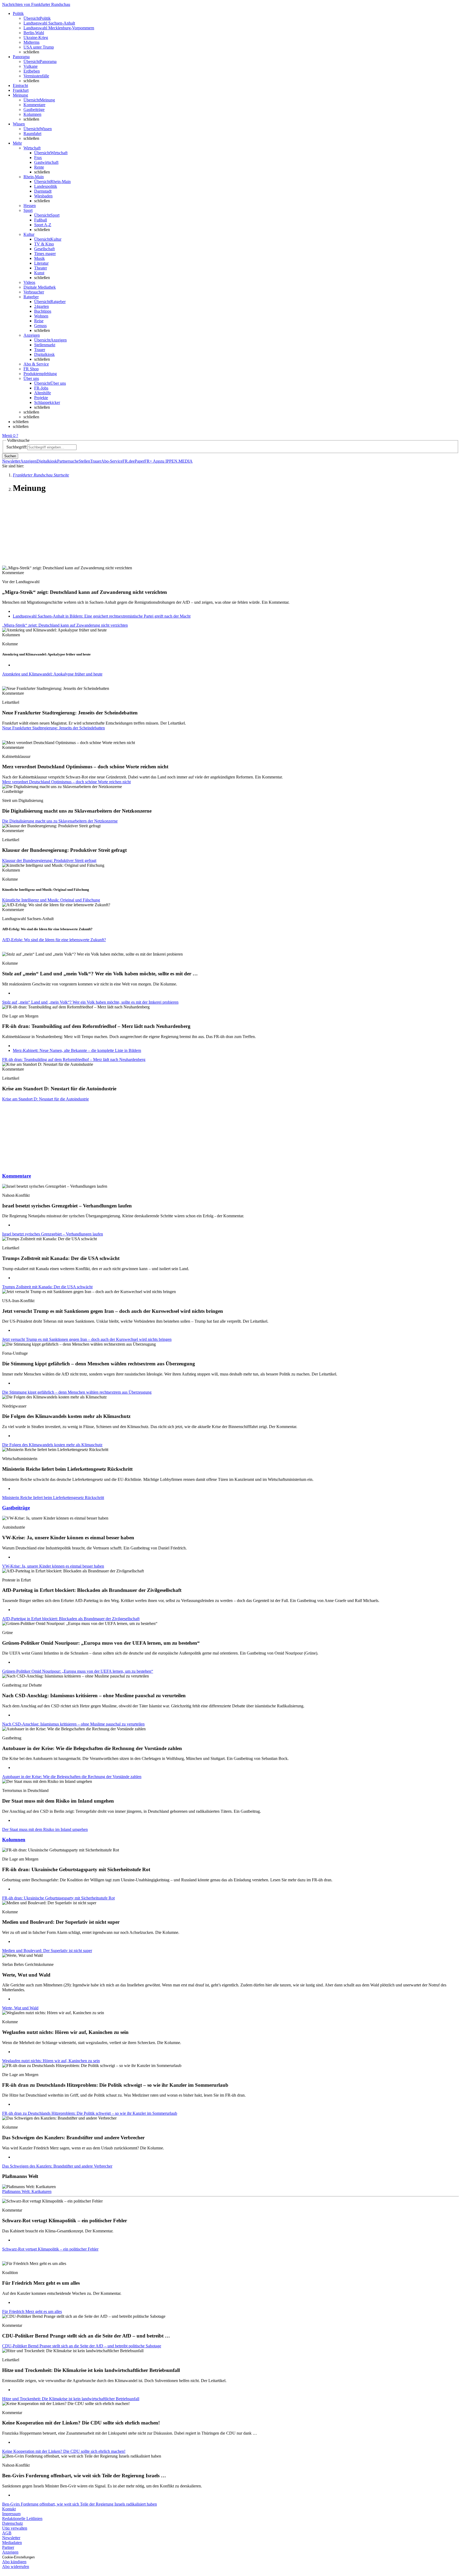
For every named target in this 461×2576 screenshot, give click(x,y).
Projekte (41, 398)
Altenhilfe (43, 393)
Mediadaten (12, 2543)
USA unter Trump (39, 47)
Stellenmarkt (45, 345)
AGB (7, 2533)
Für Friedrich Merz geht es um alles (32, 2311)
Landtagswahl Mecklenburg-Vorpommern (59, 28)
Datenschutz (13, 2523)
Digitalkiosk (44, 354)
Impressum (11, 2514)
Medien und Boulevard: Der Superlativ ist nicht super (47, 1951)
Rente (39, 167)
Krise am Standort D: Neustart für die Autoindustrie (45, 1099)
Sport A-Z (43, 225)
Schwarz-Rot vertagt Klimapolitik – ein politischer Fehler (50, 2249)
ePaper (139, 461)
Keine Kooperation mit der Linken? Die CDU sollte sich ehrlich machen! (64, 2451)
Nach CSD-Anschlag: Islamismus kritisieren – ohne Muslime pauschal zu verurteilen (73, 1724)
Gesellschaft (44, 249)
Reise (39, 321)
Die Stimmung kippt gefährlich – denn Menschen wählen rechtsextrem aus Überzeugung (77, 1392)
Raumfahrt (32, 134)
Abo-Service (112, 461)
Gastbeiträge (34, 110)
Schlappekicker (47, 402)
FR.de (128, 461)
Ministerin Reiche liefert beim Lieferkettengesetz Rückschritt (53, 1498)
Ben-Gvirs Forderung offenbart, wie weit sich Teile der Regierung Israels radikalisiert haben (80, 2504)
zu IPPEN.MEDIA (176, 461)
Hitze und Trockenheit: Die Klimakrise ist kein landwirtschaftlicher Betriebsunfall (71, 2399)
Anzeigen (28, 461)
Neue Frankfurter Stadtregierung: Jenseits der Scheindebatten (53, 728)
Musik (39, 258)
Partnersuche (68, 461)
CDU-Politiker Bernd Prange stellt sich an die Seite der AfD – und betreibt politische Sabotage (82, 2346)
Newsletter (11, 461)
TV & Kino (44, 244)
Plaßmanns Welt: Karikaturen (27, 2191)
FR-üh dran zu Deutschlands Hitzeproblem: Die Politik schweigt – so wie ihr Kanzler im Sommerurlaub (90, 2113)
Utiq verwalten (15, 2528)
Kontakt (9, 2509)
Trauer (40, 350)
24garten (41, 306)
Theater (41, 268)
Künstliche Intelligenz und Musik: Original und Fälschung (51, 900)
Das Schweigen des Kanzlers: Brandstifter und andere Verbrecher (57, 2166)
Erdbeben (32, 71)
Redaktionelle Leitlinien (22, 2519)
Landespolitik (46, 186)
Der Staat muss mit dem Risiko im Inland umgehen (45, 1829)
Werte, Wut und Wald (20, 2008)
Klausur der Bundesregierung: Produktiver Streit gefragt (49, 860)
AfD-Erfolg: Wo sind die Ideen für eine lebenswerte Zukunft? (54, 940)
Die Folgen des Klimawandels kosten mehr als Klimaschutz (52, 1445)
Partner (8, 2547)
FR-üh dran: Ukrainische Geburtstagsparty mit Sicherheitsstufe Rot (58, 1898)
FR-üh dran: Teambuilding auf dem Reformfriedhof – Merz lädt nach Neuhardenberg (74, 1060)
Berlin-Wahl (34, 33)
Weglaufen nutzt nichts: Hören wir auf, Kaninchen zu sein (51, 2061)
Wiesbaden (43, 196)
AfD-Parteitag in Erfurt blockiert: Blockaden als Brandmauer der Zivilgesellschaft (71, 1619)
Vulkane (31, 66)
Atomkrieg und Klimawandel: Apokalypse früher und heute (52, 674)
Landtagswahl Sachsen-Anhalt (49, 23)
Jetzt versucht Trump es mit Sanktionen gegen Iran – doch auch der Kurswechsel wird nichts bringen (87, 1339)
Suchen (10, 456)
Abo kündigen (14, 2562)
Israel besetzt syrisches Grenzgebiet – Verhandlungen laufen (53, 1234)
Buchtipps (43, 311)
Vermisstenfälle (36, 76)
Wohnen (41, 316)
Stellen (84, 461)
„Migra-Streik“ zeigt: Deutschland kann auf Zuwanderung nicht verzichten (65, 625)
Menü (7, 436)
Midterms (31, 42)
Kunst (39, 273)
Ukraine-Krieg (36, 37)
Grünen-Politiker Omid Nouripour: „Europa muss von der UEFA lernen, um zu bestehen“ (78, 1671)
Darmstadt (43, 191)
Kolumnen (32, 114)
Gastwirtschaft (46, 162)
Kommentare (34, 105)
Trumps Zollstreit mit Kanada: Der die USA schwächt (47, 1287)
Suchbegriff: (17, 447)
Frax (38, 158)
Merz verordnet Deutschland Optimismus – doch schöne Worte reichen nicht (66, 782)
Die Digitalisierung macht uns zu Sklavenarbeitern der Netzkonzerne (60, 821)
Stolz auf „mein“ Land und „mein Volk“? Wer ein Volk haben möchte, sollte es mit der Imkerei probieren (90, 1002)
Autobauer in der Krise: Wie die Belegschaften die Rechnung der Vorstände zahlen (72, 1777)
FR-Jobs (41, 388)
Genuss (40, 326)
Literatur (41, 263)
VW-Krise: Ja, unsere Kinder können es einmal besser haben (53, 1566)
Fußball (41, 220)
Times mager (45, 254)
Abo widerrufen (16, 2567)
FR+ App (152, 461)
